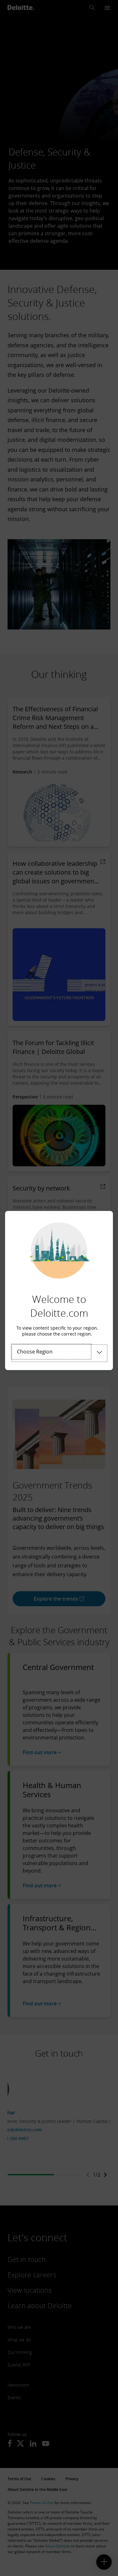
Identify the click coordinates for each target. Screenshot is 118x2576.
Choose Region (35, 1352)
